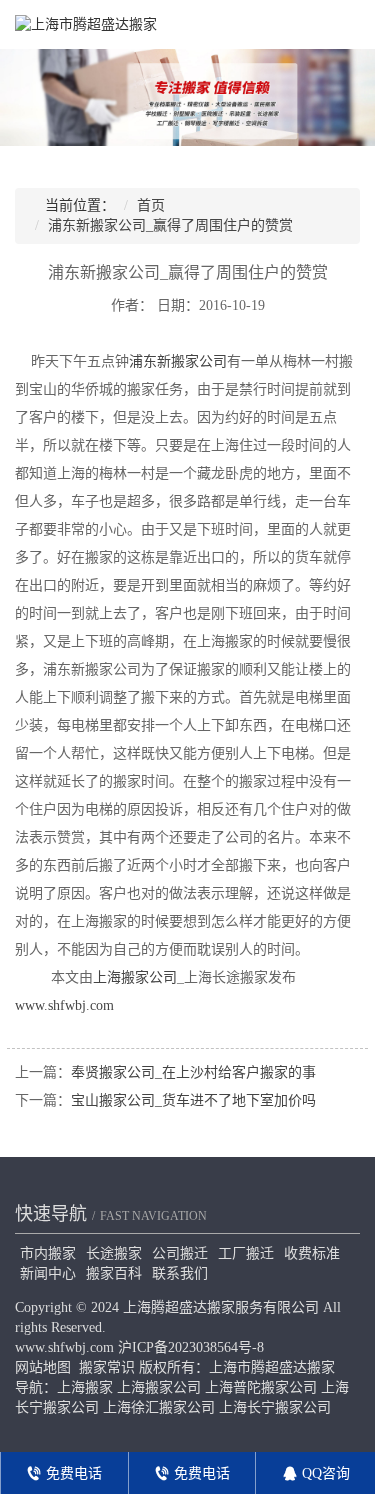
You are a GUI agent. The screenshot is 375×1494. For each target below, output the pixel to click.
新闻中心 (48, 1273)
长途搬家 (114, 1253)
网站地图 (43, 1367)
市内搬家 (48, 1253)
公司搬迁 (180, 1253)
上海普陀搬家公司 (261, 1387)
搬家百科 (114, 1273)
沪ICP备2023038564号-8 (191, 1347)
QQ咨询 (324, 1473)
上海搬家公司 (135, 977)
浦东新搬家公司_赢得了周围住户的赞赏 (170, 225)
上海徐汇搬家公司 (159, 1407)
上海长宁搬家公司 (275, 1407)
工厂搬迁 (246, 1253)
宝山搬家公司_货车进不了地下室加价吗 (193, 1100)
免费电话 (72, 1473)
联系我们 (180, 1273)
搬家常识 (107, 1367)
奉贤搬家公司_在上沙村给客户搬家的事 (193, 1072)
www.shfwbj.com (64, 1005)
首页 (151, 205)
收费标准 (312, 1253)
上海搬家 (85, 1387)
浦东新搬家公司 (178, 361)
